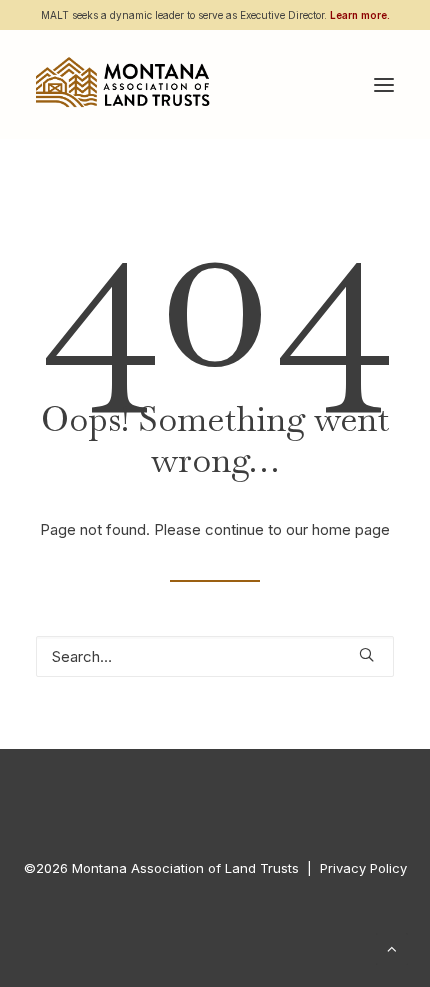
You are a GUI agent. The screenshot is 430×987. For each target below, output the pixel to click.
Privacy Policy (363, 868)
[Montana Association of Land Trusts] (123, 84)
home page (351, 529)
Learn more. (360, 15)
